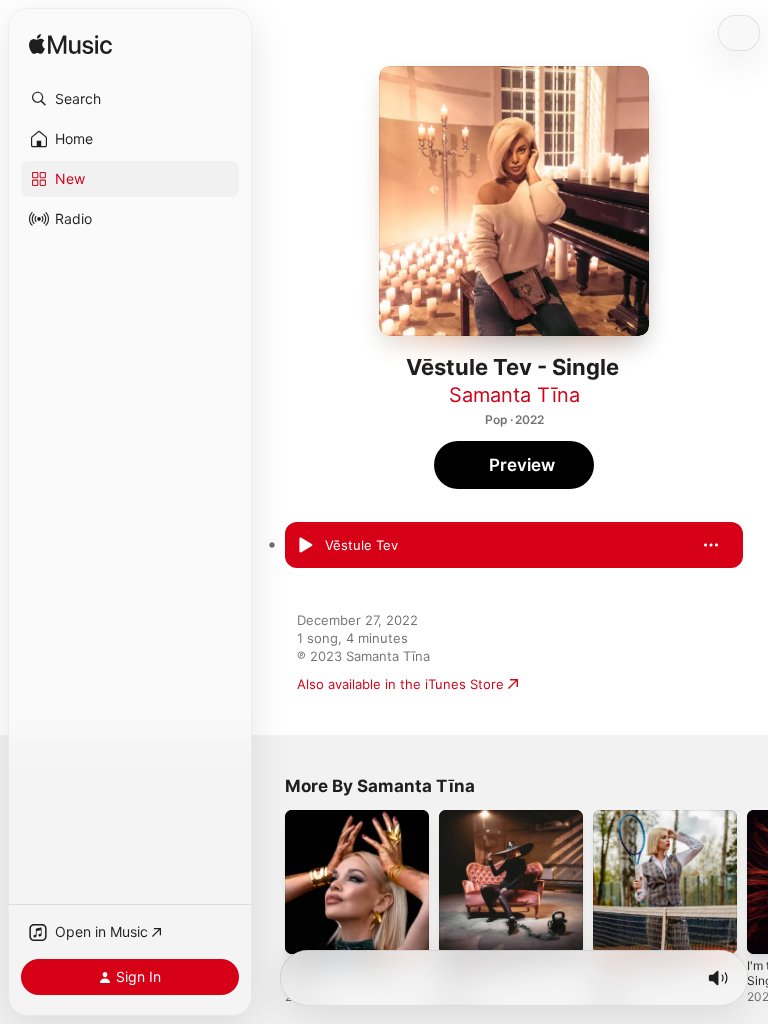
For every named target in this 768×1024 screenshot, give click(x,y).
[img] (70, 45)
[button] (130, 99)
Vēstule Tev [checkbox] (361, 545)
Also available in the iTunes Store (400, 684)
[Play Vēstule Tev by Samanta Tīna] (305, 545)
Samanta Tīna (514, 395)
